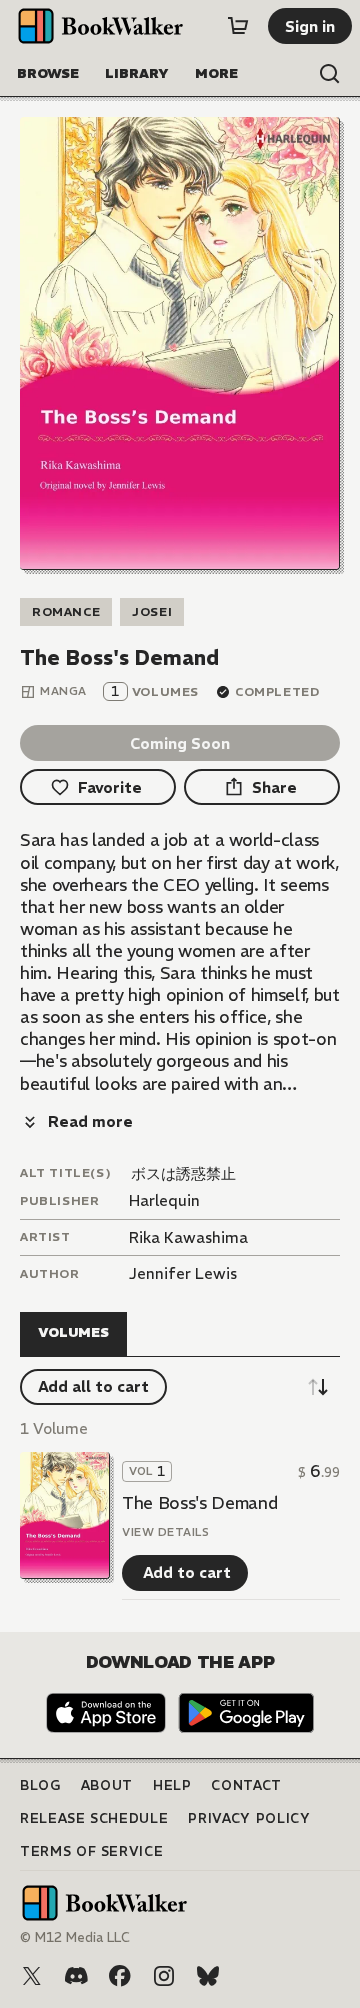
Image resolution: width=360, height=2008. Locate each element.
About (107, 1785)
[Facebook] (120, 1976)
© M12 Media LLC (75, 1937)
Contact (246, 1785)
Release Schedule (94, 1818)
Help (172, 1785)
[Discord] (76, 1976)
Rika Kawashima (188, 1237)
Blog (40, 1785)
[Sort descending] (318, 1387)
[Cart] (238, 26)
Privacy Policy (249, 1818)
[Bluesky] (208, 1976)
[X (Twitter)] (32, 1976)
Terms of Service (91, 1851)
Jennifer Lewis (183, 1273)
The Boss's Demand (199, 1503)
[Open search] (330, 74)
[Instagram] (164, 1976)
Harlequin (164, 1200)
